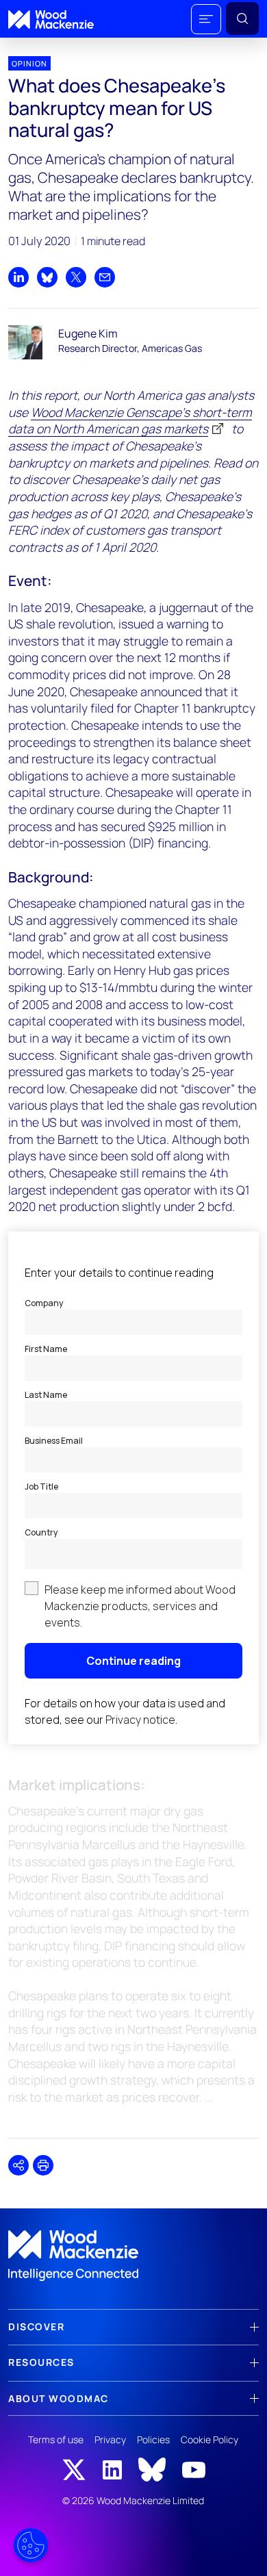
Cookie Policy (209, 2439)
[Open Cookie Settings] (31, 2545)
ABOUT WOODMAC (59, 2398)
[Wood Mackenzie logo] (51, 20)
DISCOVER (36, 2326)
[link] (133, 2256)
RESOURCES (41, 2362)
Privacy (110, 2439)
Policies (153, 2439)
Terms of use (56, 2439)
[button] (206, 19)
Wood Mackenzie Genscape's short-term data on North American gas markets (130, 421)
